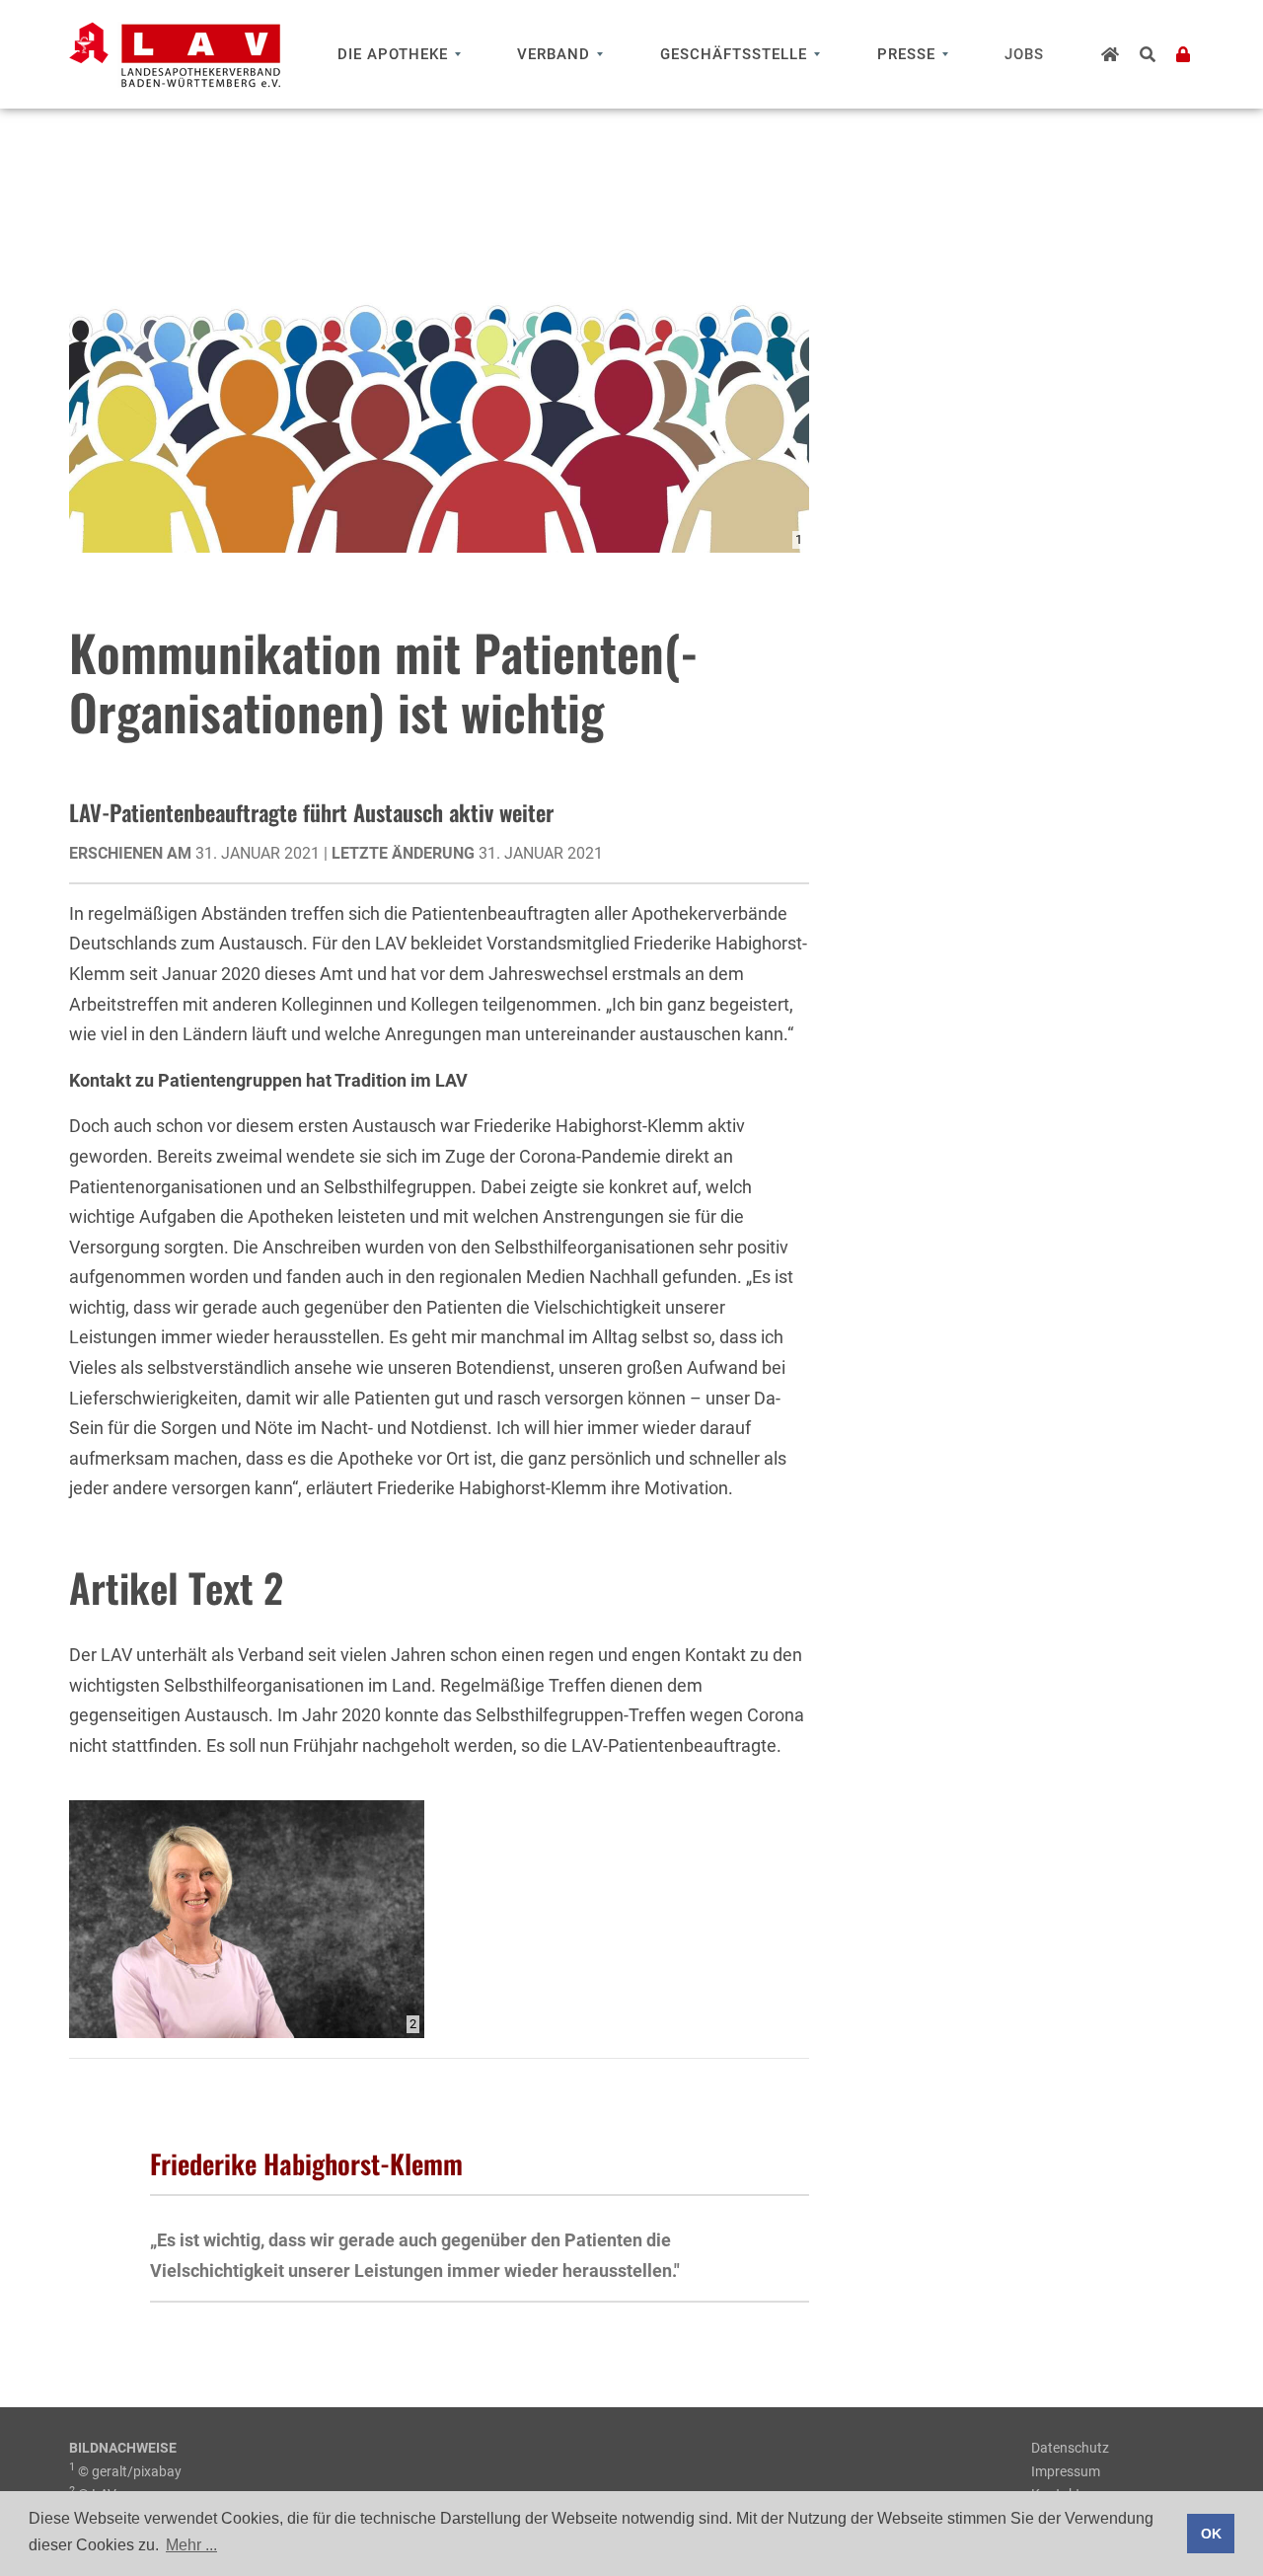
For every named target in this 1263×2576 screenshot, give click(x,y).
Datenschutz (1070, 2448)
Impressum (1066, 2471)
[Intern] (1184, 54)
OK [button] (1211, 2534)
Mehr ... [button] (191, 2545)
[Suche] (1148, 54)
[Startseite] (1111, 54)
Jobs (1024, 54)
